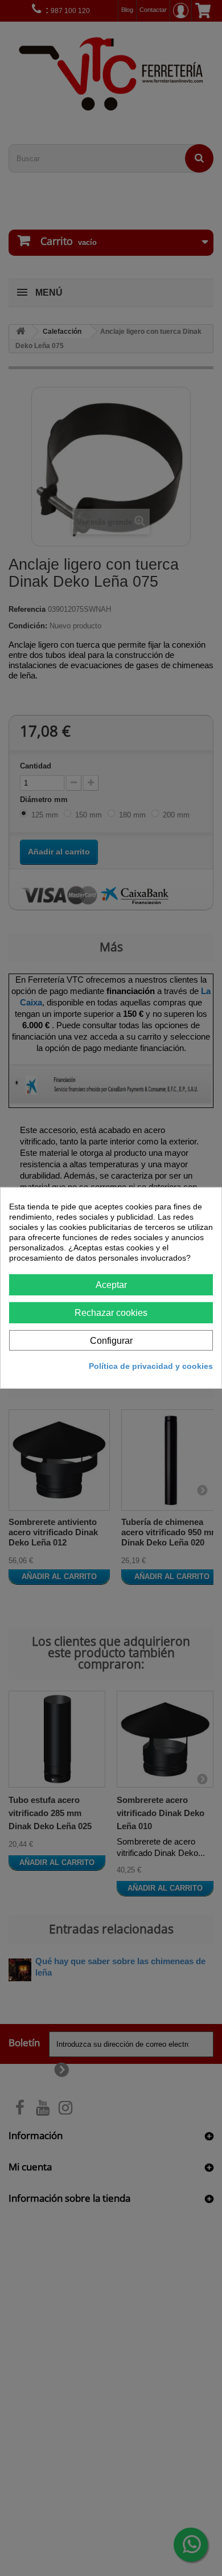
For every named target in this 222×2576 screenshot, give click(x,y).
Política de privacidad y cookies (151, 1366)
